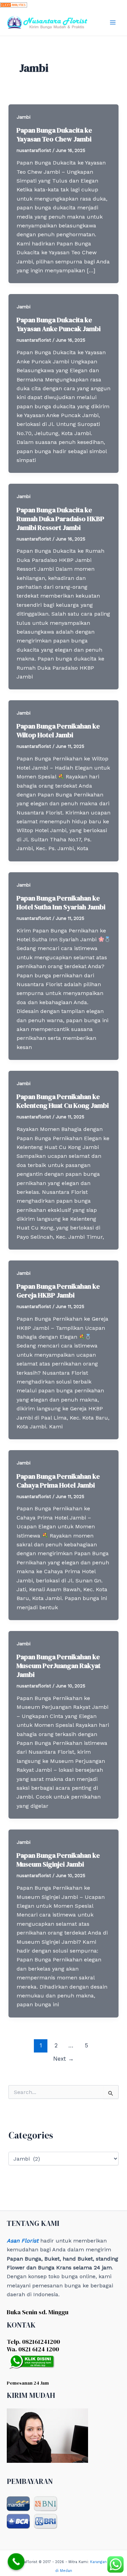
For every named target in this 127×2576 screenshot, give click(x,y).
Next (63, 2059)
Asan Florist (23, 2241)
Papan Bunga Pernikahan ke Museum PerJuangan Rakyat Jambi (59, 1666)
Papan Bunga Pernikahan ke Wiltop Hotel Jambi (58, 731)
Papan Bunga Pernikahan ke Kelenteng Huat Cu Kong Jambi (63, 1101)
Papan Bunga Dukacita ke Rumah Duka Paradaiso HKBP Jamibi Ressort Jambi (60, 519)
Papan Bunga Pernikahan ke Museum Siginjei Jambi (58, 1860)
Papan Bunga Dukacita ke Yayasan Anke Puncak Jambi (59, 324)
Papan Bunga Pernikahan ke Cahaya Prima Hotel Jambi (58, 1481)
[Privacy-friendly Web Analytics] (14, 4)
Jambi (24, 117)
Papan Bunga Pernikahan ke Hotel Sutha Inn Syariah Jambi (61, 903)
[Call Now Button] (16, 2562)
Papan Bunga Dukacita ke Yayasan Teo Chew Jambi (54, 135)
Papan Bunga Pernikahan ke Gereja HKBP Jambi (58, 1291)
